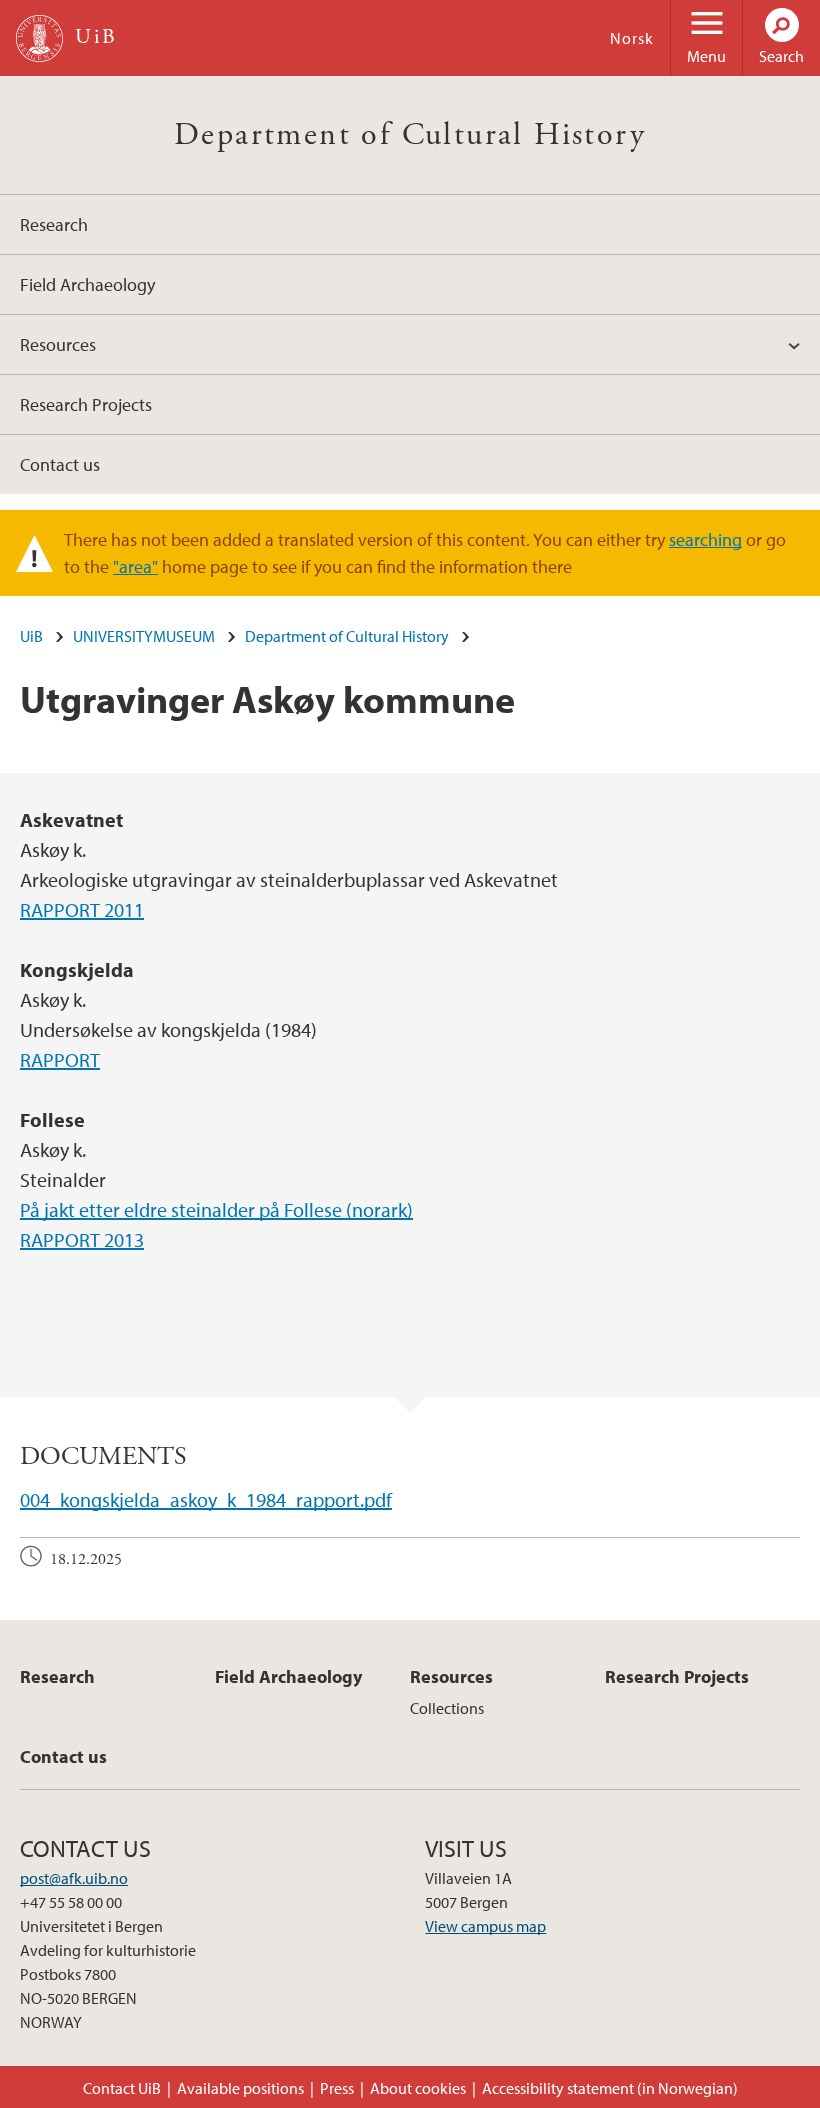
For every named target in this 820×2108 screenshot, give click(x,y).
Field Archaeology (87, 284)
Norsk (632, 38)
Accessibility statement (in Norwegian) (610, 2088)
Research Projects (86, 404)
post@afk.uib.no (74, 1878)
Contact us (60, 464)
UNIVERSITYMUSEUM (144, 636)
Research (54, 224)
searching (705, 539)
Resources (58, 344)
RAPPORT (60, 1059)
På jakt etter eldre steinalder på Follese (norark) (216, 1209)
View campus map (485, 1926)
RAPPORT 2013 (82, 1239)
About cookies (418, 2088)
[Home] (39, 38)
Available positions (240, 2088)
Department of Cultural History (410, 135)
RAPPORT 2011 (82, 909)
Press (337, 2088)
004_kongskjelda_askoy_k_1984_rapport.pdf (206, 1499)
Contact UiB (122, 2088)
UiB (31, 636)
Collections (447, 1708)
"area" (135, 566)
